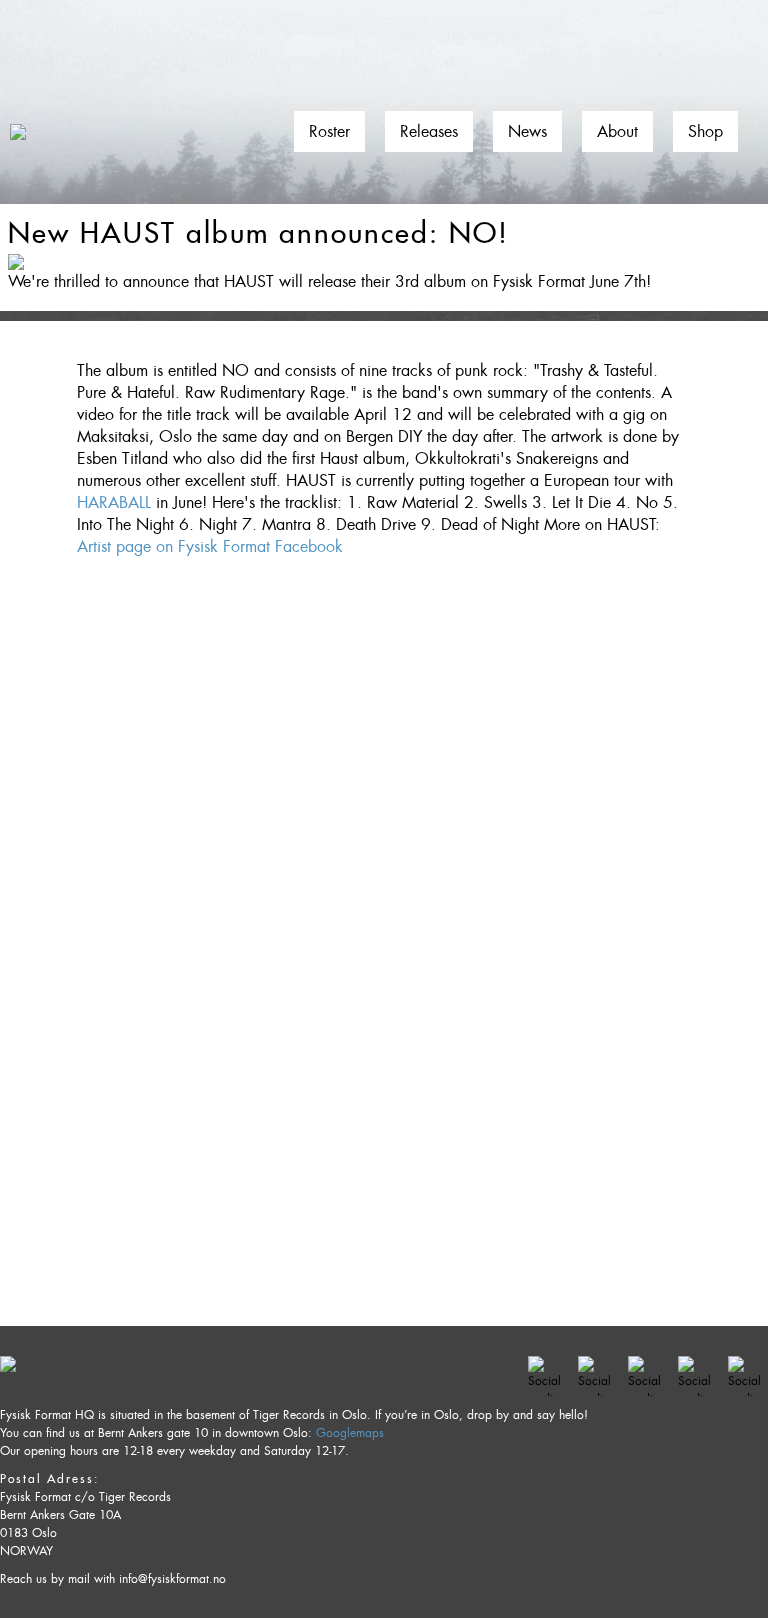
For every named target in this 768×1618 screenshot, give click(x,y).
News (527, 131)
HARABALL (114, 502)
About (617, 131)
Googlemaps (350, 1433)
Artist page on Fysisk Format (173, 546)
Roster (329, 131)
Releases (429, 131)
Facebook (309, 546)
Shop (705, 131)
